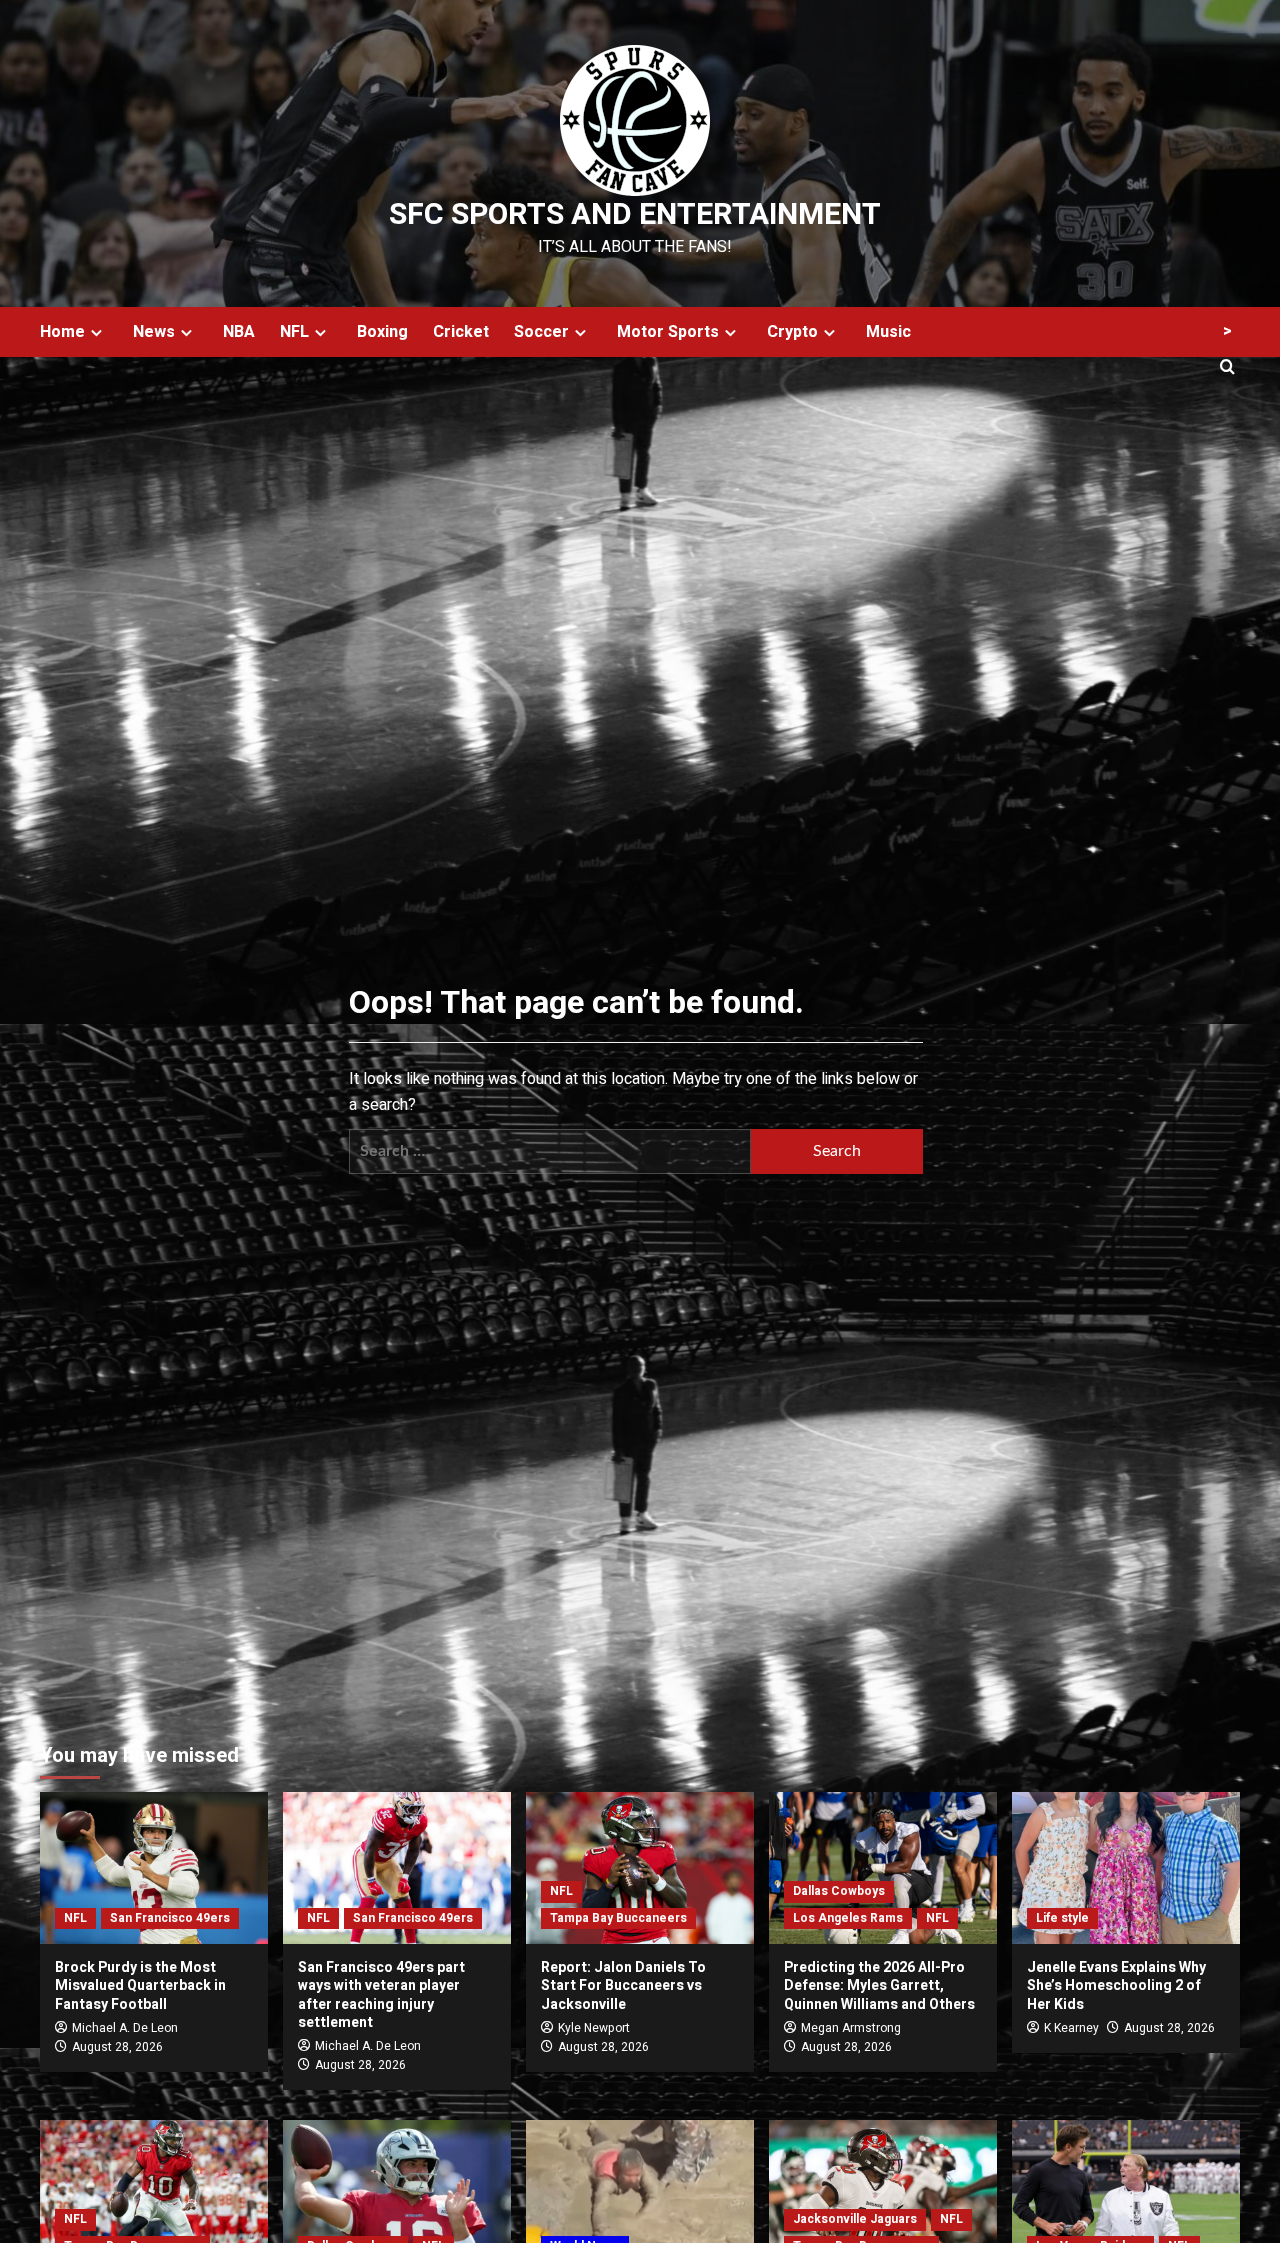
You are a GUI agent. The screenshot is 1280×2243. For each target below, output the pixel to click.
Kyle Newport (594, 2028)
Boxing (382, 332)
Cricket (461, 332)
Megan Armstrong (851, 2028)
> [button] (1227, 331)
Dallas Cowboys (839, 1891)
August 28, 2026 (117, 2047)
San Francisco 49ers (170, 1918)
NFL (294, 332)
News (154, 332)
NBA (239, 332)
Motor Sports (668, 332)
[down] (96, 332)
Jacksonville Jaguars (855, 2219)
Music (888, 332)
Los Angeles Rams (848, 1918)
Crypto (792, 332)
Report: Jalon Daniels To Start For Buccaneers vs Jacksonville (623, 1985)
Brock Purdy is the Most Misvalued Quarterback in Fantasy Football (140, 1985)
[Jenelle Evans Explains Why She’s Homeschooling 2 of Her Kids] (1126, 1868)
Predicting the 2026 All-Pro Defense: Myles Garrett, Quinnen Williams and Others (879, 1985)
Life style (1062, 1918)
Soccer (541, 332)
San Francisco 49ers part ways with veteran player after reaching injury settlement (381, 1995)
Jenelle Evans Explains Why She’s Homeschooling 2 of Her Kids (1116, 1985)
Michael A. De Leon (125, 2028)
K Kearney (1071, 2028)
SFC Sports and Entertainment (635, 215)
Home (62, 332)
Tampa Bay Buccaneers (618, 1918)
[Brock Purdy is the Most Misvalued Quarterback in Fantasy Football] (154, 1868)
